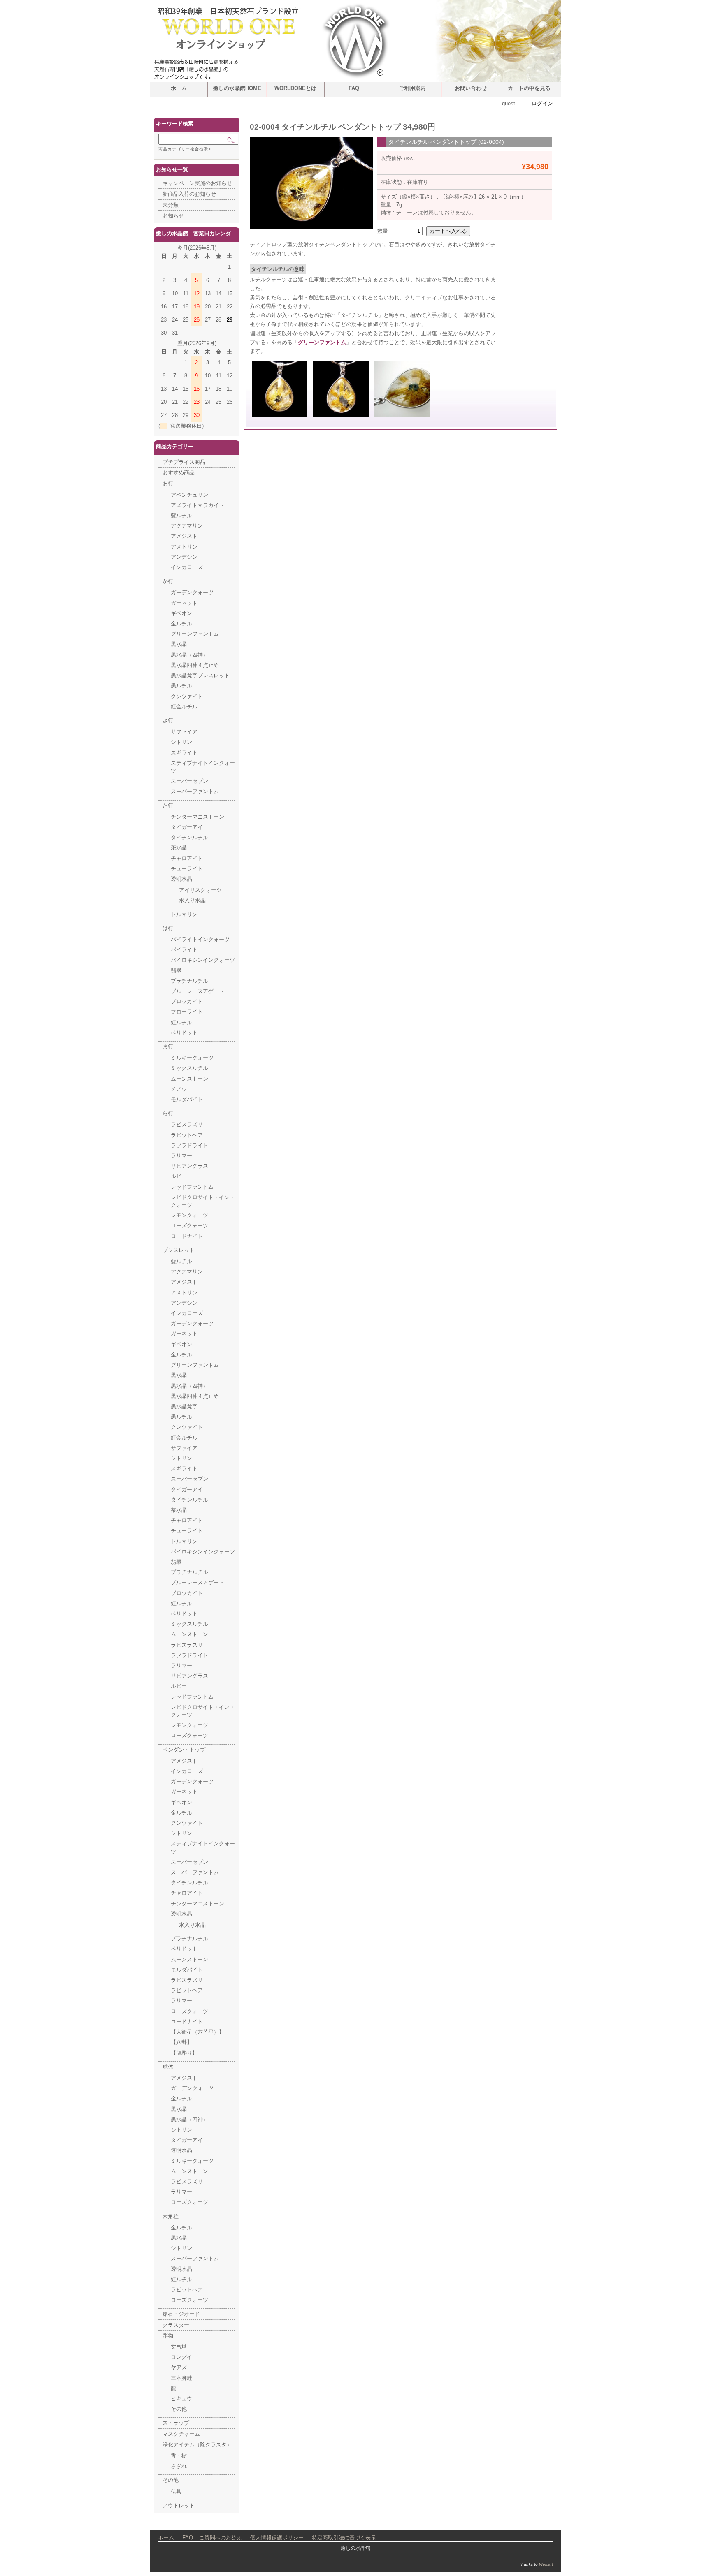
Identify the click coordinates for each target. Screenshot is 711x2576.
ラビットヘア (187, 1135)
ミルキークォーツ (192, 1058)
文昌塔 (179, 2347)
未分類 (171, 205)
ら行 (168, 1113)
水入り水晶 (192, 900)
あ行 (168, 483)
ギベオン (181, 613)
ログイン (542, 103)
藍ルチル (181, 515)
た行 (168, 806)
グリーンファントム (322, 342)
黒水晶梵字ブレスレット (200, 675)
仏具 (176, 2492)
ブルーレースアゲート (197, 991)
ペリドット (184, 1033)
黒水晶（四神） (189, 655)
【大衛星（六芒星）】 (197, 2032)
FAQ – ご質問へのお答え (212, 2538)
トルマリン (184, 914)
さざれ (179, 2466)
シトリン (181, 742)
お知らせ (173, 216)
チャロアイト (187, 858)
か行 (168, 581)
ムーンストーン (189, 1079)
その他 (179, 2409)
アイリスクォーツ (200, 890)
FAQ (354, 88)
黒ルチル (181, 686)
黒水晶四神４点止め (195, 665)
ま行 (168, 1047)
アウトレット (179, 2505)
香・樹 (179, 2456)
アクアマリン (187, 526)
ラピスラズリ (187, 1124)
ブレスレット (179, 1250)
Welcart (546, 2564)
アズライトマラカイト (197, 505)
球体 (168, 2067)
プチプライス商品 (184, 462)
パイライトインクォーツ (200, 939)
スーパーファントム (195, 791)
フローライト (187, 1012)
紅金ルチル (184, 707)
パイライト (184, 950)
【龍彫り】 (184, 2053)
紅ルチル (181, 1022)
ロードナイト (187, 1236)
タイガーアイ (187, 827)
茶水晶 (179, 848)
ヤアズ (179, 2367)
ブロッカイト (187, 1001)
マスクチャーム (181, 2434)
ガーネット (184, 603)
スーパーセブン (189, 781)
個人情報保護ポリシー (277, 2538)
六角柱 (171, 2216)
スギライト (184, 753)
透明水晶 (181, 879)
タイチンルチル (189, 837)
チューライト (187, 869)
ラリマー (181, 1156)
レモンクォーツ (189, 1215)
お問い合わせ (471, 88)
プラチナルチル (189, 981)
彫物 (168, 2336)
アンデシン (184, 557)
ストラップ (176, 2423)
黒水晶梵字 (184, 1406)
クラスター (176, 2325)
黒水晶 (179, 644)
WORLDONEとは (295, 88)
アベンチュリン (189, 495)
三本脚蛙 (181, 2378)
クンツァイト (187, 696)
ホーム (179, 88)
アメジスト (184, 536)
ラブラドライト (189, 1145)
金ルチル (181, 624)
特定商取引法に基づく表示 (344, 2538)
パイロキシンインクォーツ (203, 960)
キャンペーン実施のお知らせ (197, 183)
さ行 (168, 721)
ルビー (179, 1176)
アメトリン (184, 547)
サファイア (184, 732)
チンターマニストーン (197, 817)
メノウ (179, 1089)
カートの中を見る (529, 88)
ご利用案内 (412, 88)
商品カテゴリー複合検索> (185, 149)
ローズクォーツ (189, 1226)
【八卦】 (181, 2042)
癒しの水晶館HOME (237, 88)
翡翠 (176, 971)
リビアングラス (189, 1166)
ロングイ (181, 2357)
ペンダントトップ (184, 1750)
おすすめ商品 (179, 473)
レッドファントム (192, 1187)
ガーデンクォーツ (192, 592)
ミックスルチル (189, 1068)
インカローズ (187, 567)
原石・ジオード (181, 2314)
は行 (168, 928)
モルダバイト (187, 1099)
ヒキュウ (181, 2399)
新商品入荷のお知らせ (189, 194)
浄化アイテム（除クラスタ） (197, 2445)
